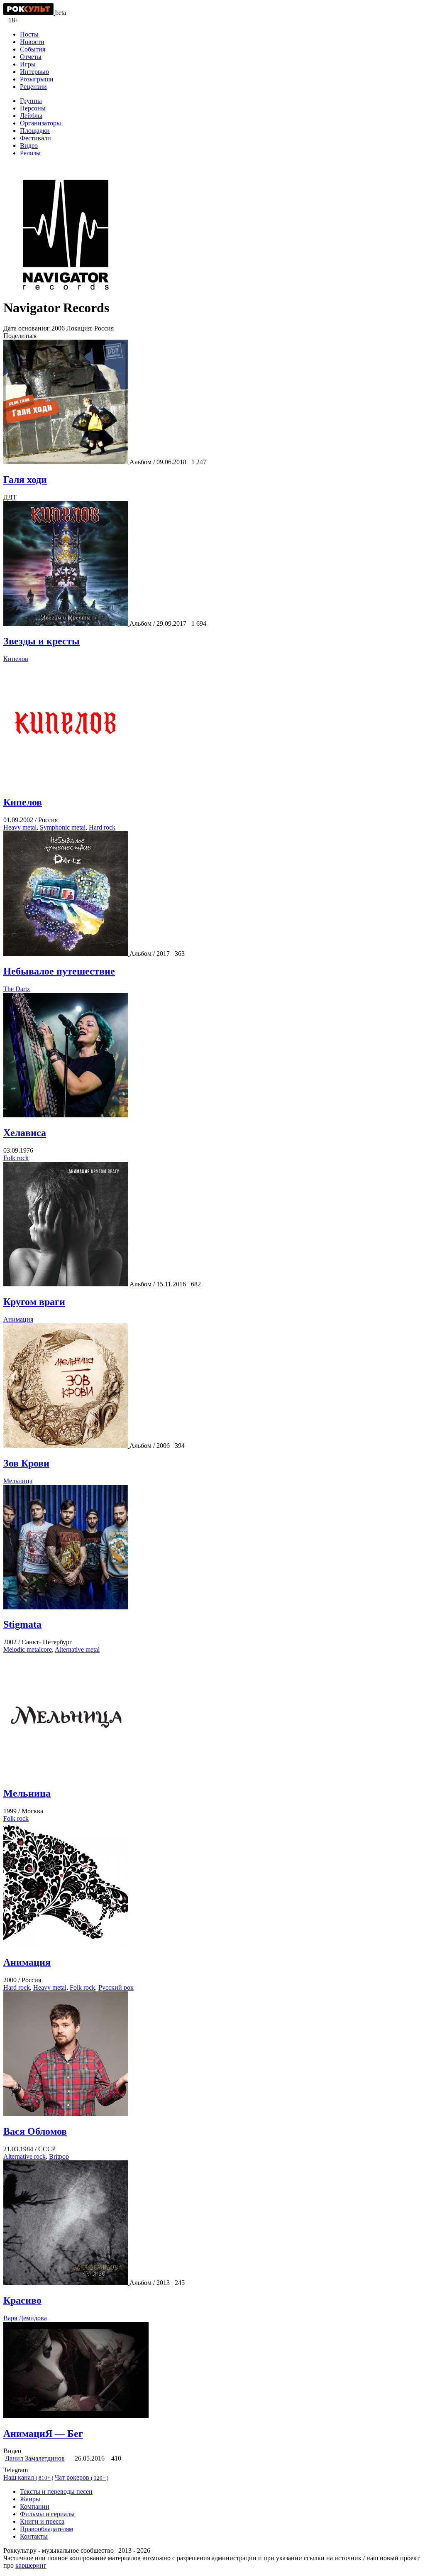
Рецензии (33, 87)
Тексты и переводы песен (56, 2492)
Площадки (35, 131)
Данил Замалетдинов (35, 2458)
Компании (35, 2506)
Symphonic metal (63, 827)
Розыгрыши (37, 79)
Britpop (59, 2156)
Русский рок (116, 1987)
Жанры (30, 2499)
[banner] (29, 13)
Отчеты (31, 57)
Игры (28, 64)
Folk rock (16, 1158)
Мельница (18, 1481)
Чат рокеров (82, 2477)
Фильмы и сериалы (47, 2514)
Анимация (18, 1319)
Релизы (30, 153)
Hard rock (102, 827)
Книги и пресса (42, 2521)
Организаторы (40, 123)
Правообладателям (46, 2529)
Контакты (34, 2536)
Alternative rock (24, 2156)
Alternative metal (77, 1649)
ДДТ (10, 497)
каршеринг (31, 2565)
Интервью (34, 72)
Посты (29, 34)
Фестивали (35, 138)
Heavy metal (20, 827)
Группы (31, 101)
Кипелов (16, 659)
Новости (32, 42)
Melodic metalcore (28, 1649)
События (33, 49)
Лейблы (31, 116)
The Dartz (17, 989)
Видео (29, 146)
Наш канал (28, 2477)
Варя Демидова (25, 2318)
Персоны (33, 108)
